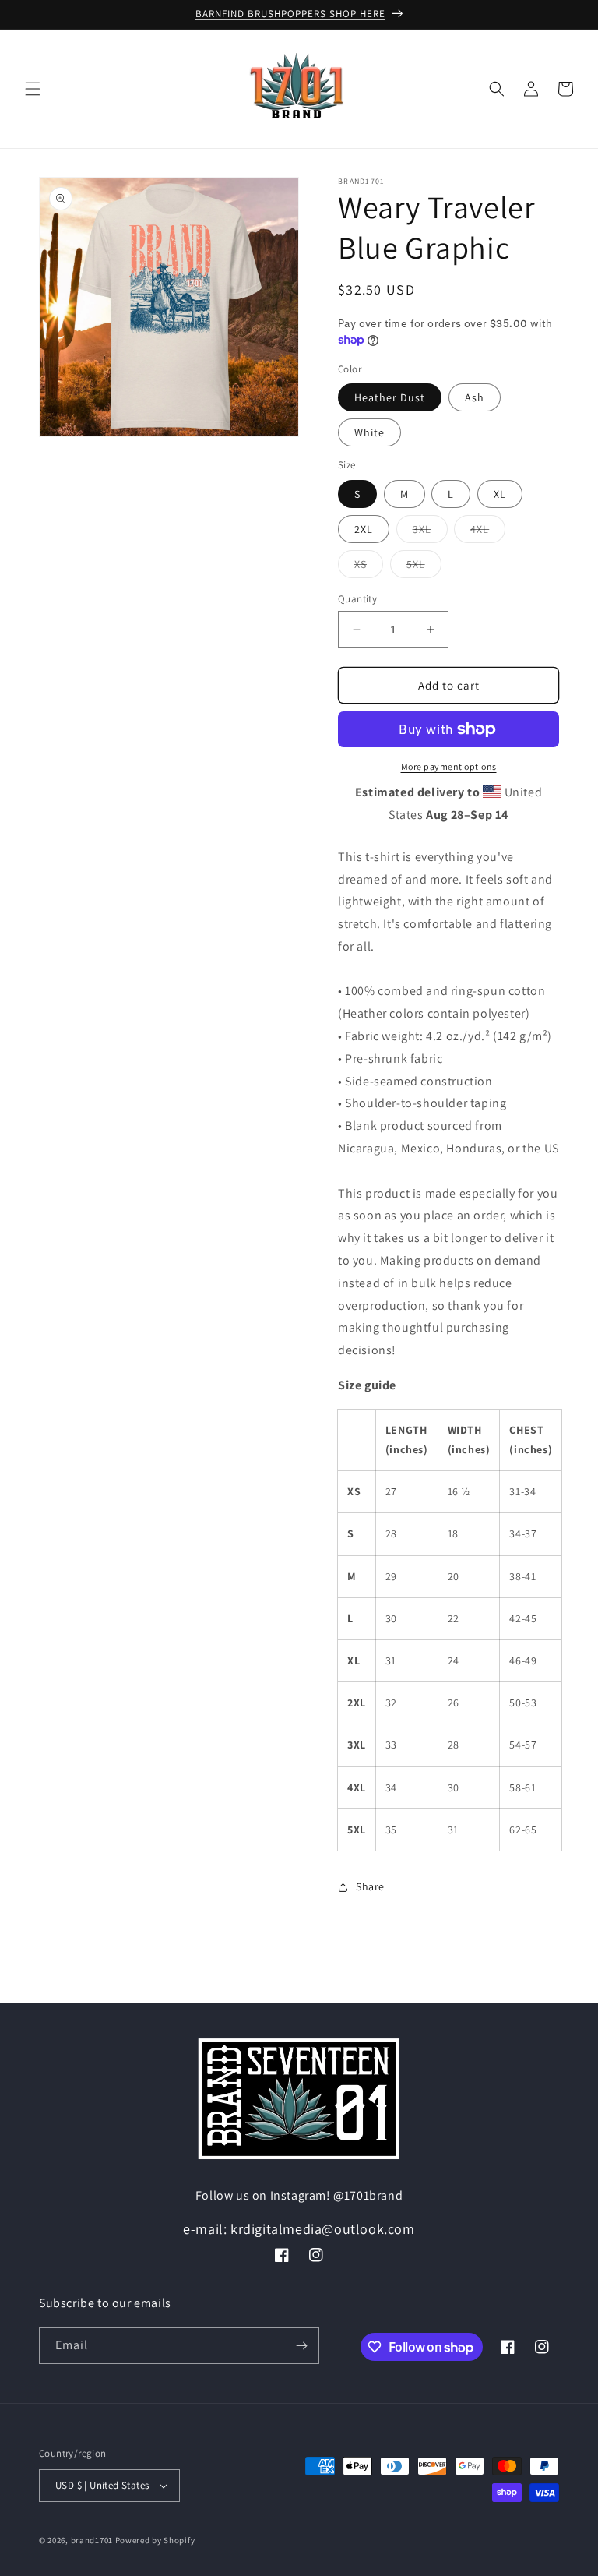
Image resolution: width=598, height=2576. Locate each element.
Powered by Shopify (155, 2540)
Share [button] (370, 1886)
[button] (33, 89)
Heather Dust (390, 397)
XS (369, 567)
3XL (430, 532)
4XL (488, 532)
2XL (364, 529)
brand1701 (92, 2540)
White (369, 432)
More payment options (449, 766)
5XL (424, 567)
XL (500, 494)
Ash (475, 397)
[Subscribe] (301, 2346)
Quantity (357, 599)
